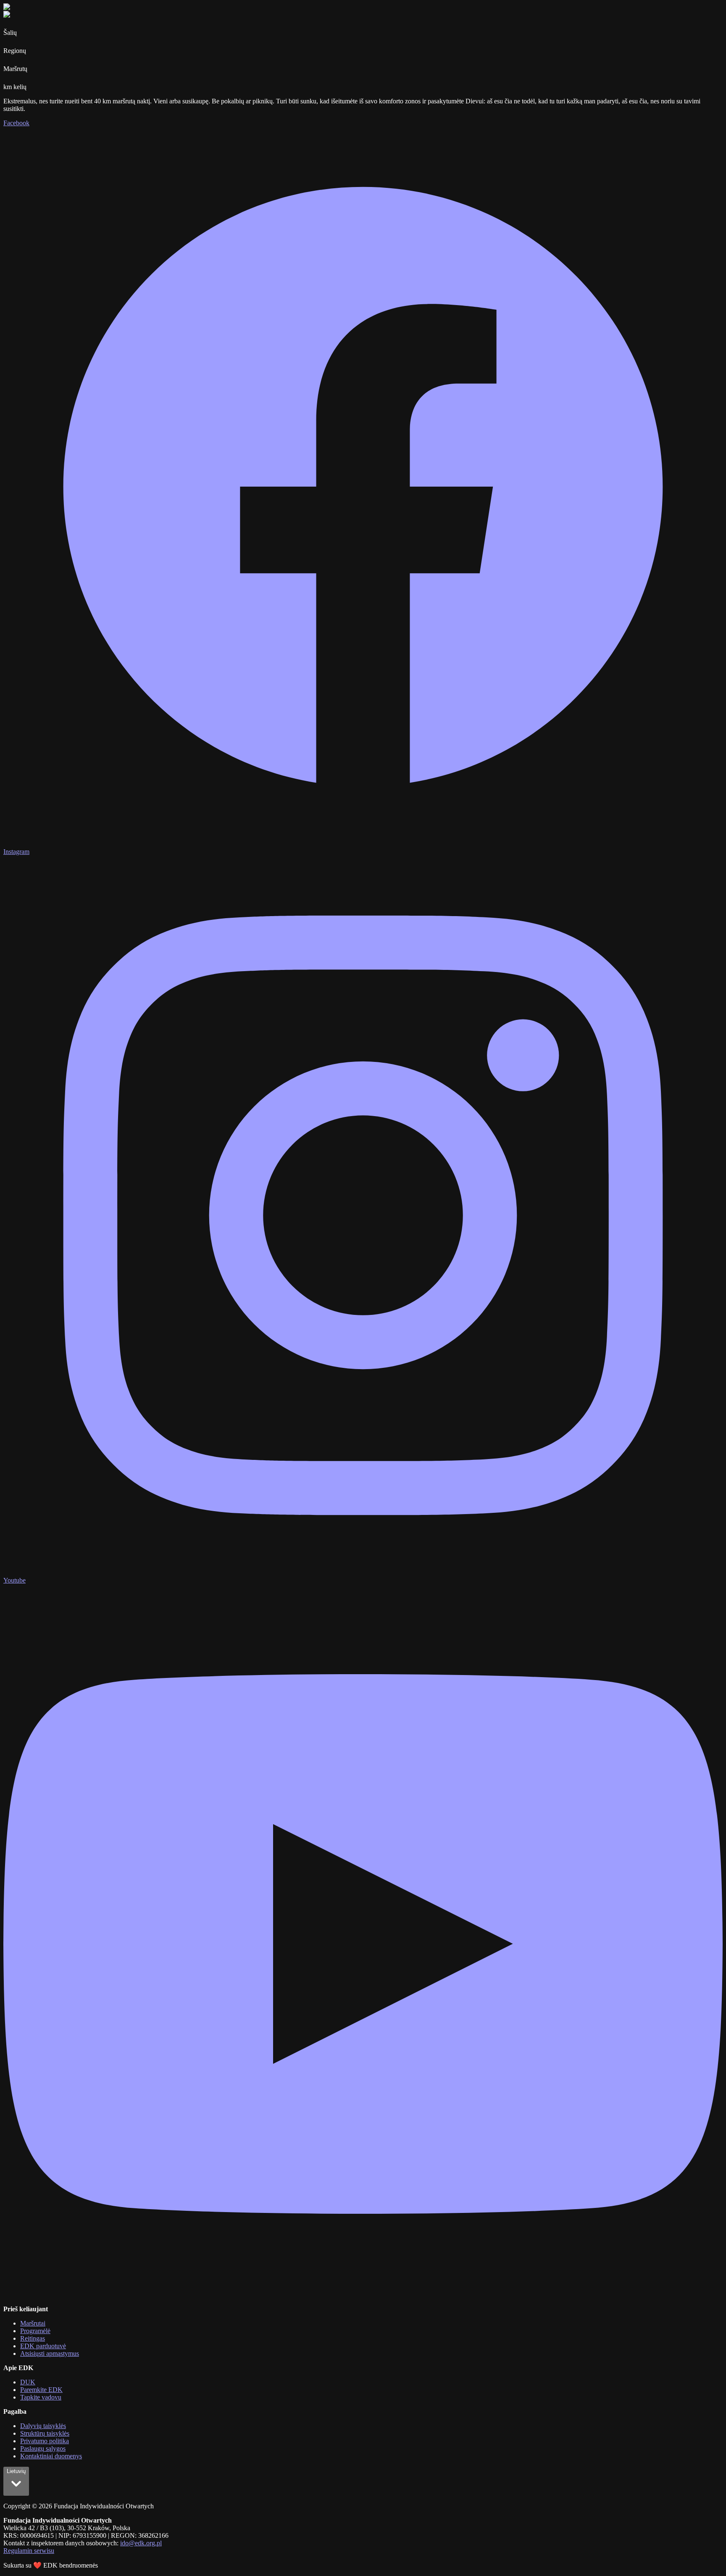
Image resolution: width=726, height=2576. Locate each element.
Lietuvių (16, 2471)
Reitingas (33, 2338)
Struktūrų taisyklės (45, 2433)
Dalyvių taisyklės (43, 2426)
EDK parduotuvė (43, 2346)
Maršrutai (33, 2323)
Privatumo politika (45, 2441)
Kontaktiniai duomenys (51, 2456)
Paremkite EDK (41, 2390)
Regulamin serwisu (29, 2551)
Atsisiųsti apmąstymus (50, 2353)
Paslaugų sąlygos (43, 2448)
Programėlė (35, 2331)
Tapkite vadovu (41, 2397)
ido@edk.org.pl (141, 2543)
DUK (28, 2382)
